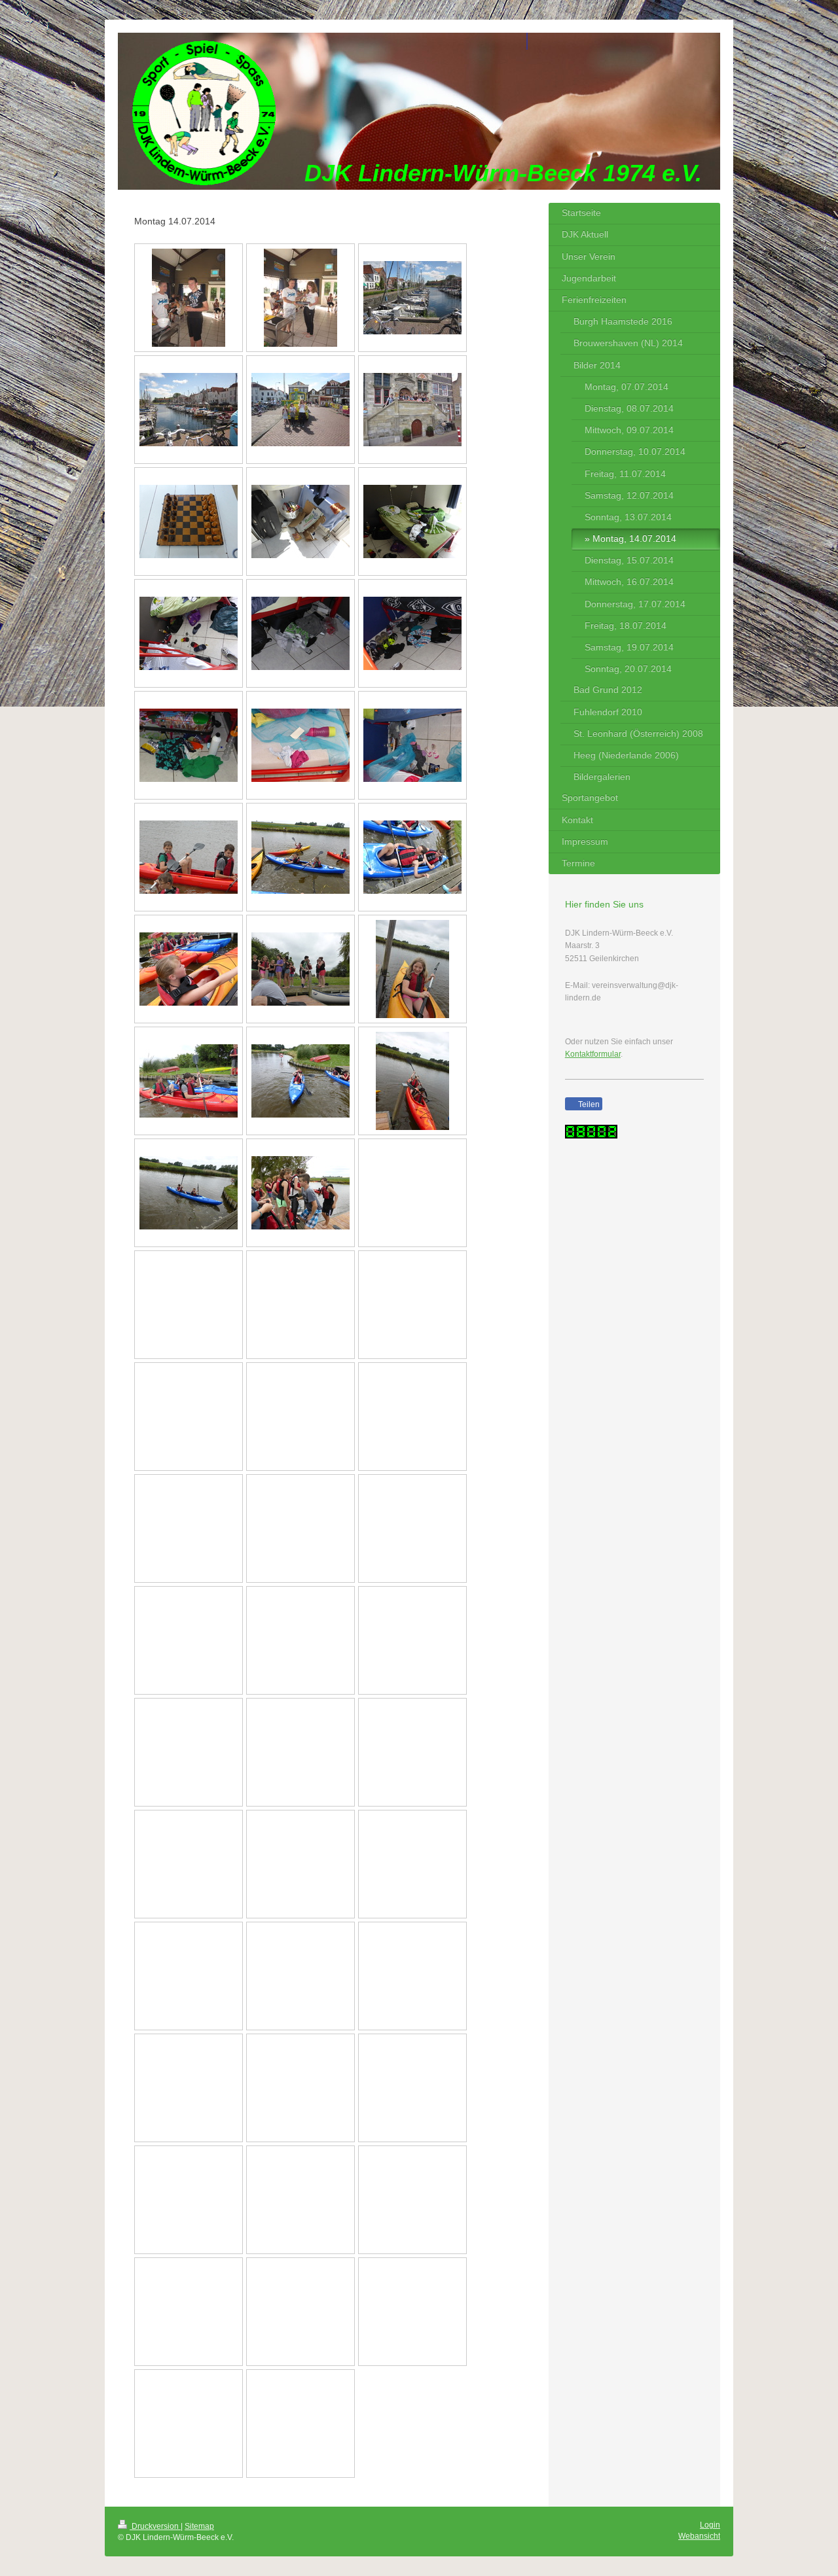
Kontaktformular (593, 1054)
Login (710, 2525)
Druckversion (155, 2526)
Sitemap (199, 2526)
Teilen (588, 1104)
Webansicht (699, 2536)
